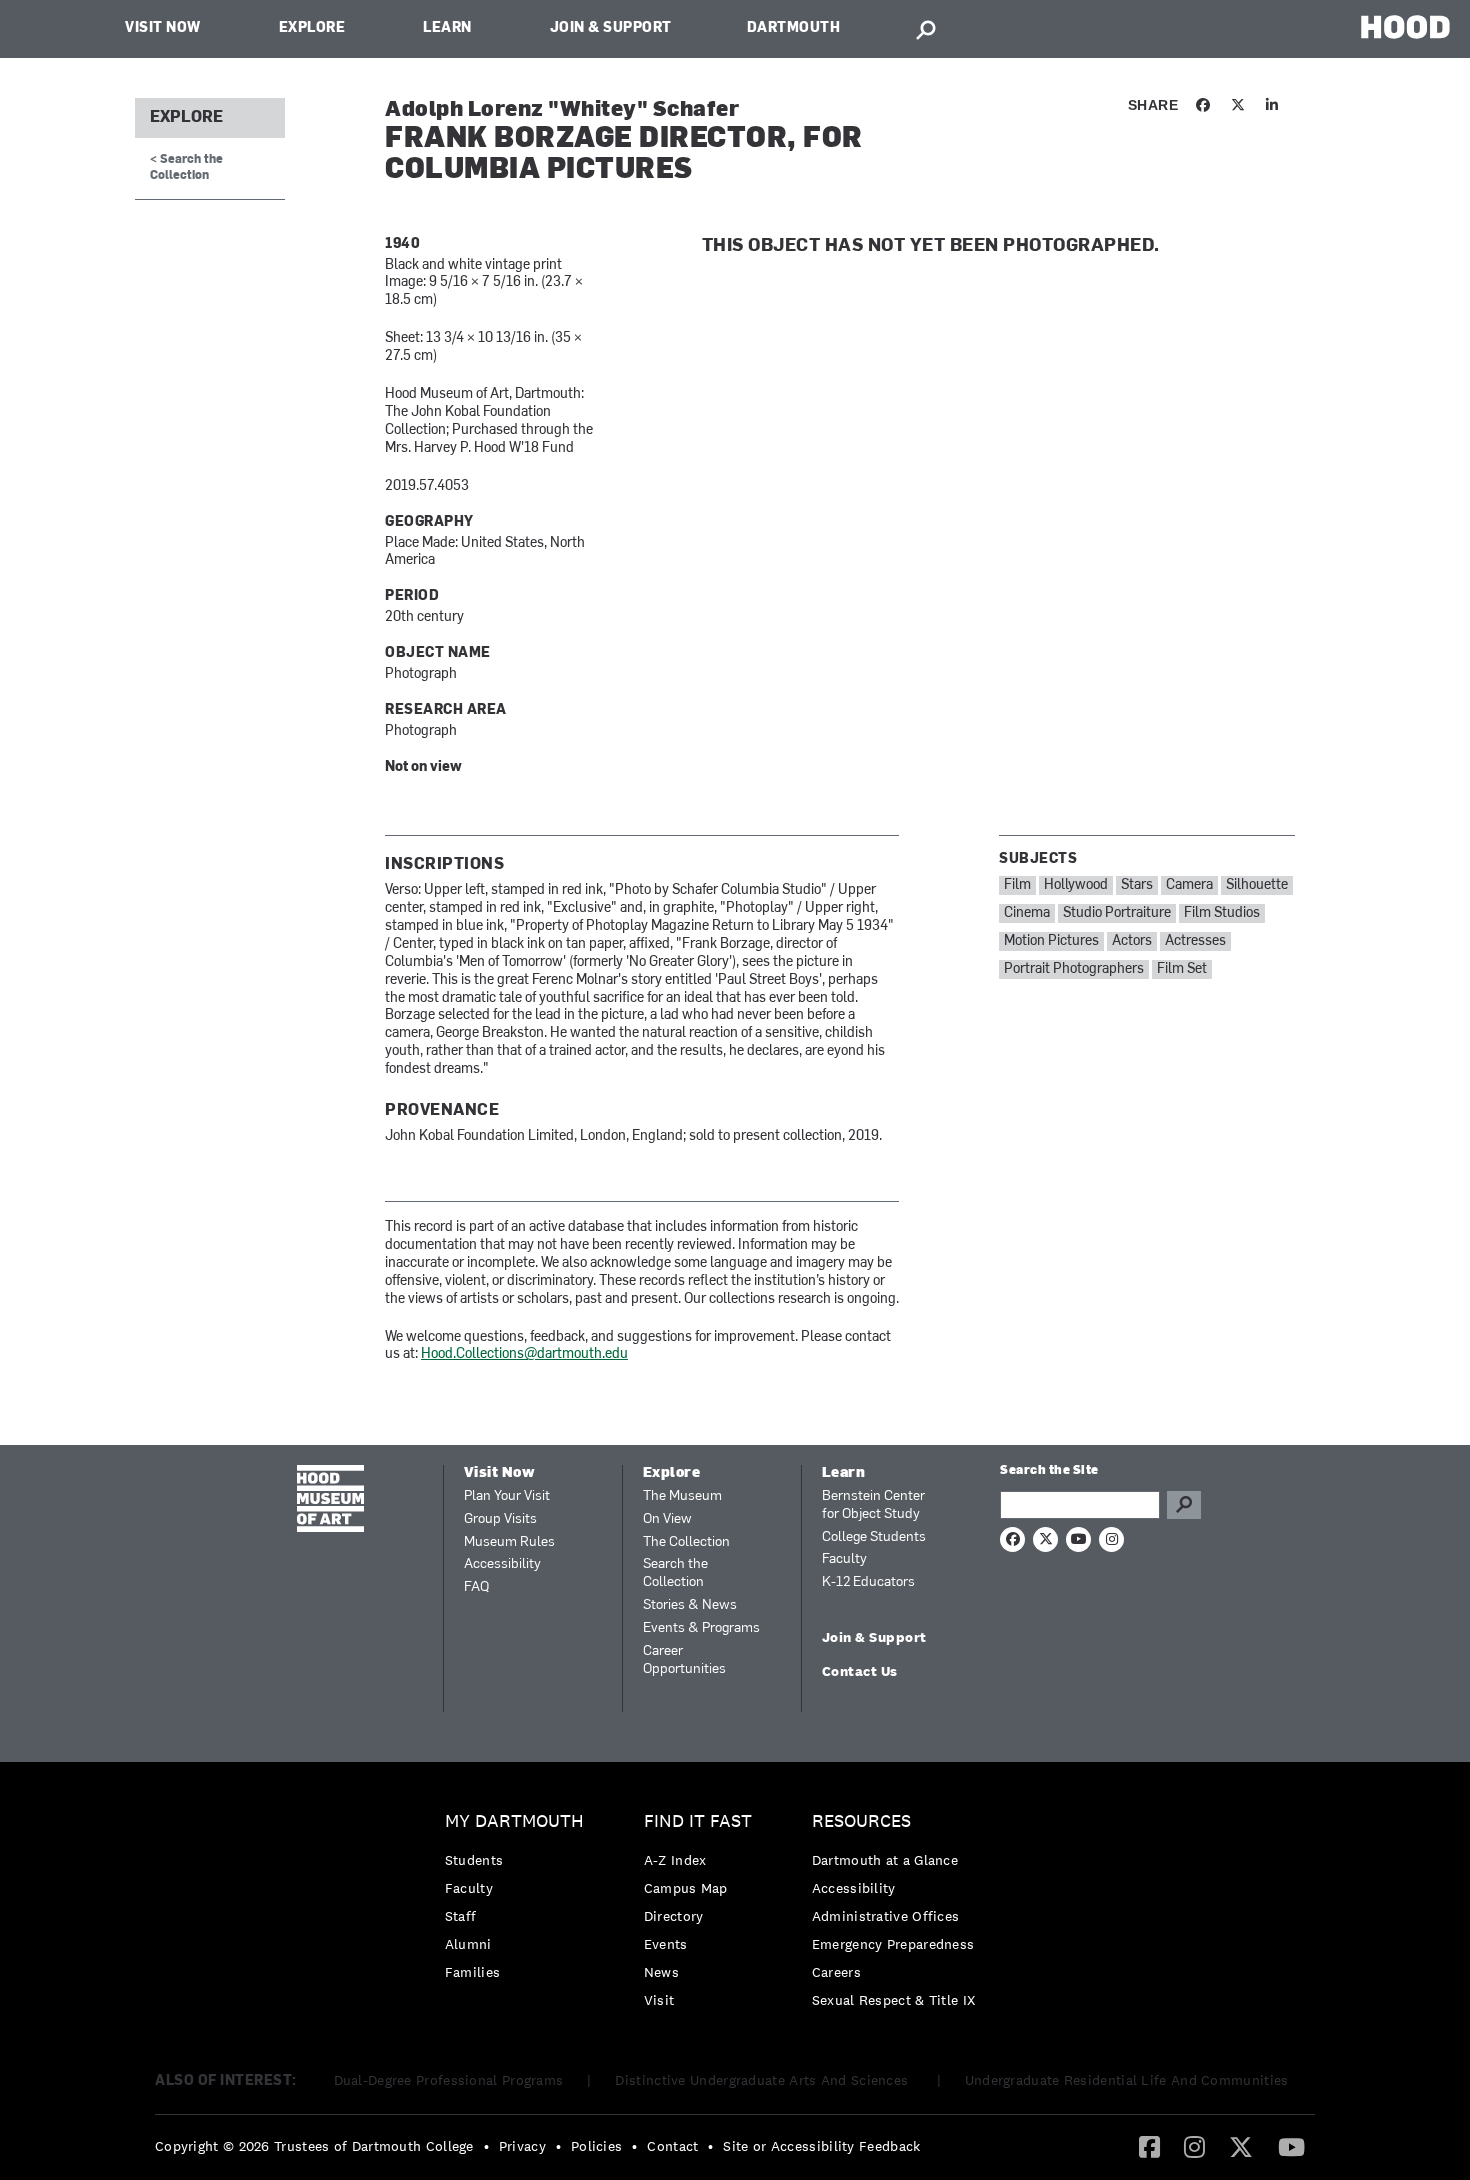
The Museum (682, 1496)
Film (1017, 885)
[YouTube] (1291, 2146)
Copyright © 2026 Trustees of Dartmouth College (314, 2146)
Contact (672, 2146)
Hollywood (1076, 885)
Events (666, 1944)
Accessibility (502, 1564)
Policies (596, 2146)
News (661, 1972)
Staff (461, 1916)
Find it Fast (698, 1821)
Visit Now (163, 28)
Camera (1189, 885)
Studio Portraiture (1117, 913)
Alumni (468, 1944)
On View (667, 1519)
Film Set (1182, 969)
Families (472, 1972)
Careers (836, 1972)
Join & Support (611, 28)
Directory (674, 1916)
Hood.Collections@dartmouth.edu (524, 1354)
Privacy (522, 2146)
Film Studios (1222, 913)
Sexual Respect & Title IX (894, 2000)
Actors (1132, 941)
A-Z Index (675, 1860)
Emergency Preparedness (893, 1944)
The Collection (686, 1542)
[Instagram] (1194, 2146)
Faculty (844, 1559)
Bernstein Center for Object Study (873, 1505)
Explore (312, 28)
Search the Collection (675, 1573)
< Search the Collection (186, 167)
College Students (874, 1537)
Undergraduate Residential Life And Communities (1127, 2080)
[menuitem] (519, 1901)
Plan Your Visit (507, 1496)
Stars (1137, 885)
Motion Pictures (1051, 941)
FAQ (476, 1587)
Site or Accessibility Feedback (821, 2146)
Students (474, 1860)
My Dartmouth (514, 1821)
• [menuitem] (486, 2146)
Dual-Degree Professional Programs (449, 2080)
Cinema (1027, 913)
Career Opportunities (684, 1660)
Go (1184, 1505)
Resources (861, 1821)
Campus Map (686, 1888)
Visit (659, 2000)
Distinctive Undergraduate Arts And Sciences (763, 2080)
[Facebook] (1149, 2146)
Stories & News (690, 1605)
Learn (447, 28)
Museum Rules (509, 1542)
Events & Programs (701, 1628)
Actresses (1195, 941)
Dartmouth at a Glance (885, 1860)
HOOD (1405, 26)
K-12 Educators (868, 1582)
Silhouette (1257, 885)
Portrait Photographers (1074, 969)
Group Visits (500, 1519)
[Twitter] (1241, 2146)
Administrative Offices (886, 1916)
